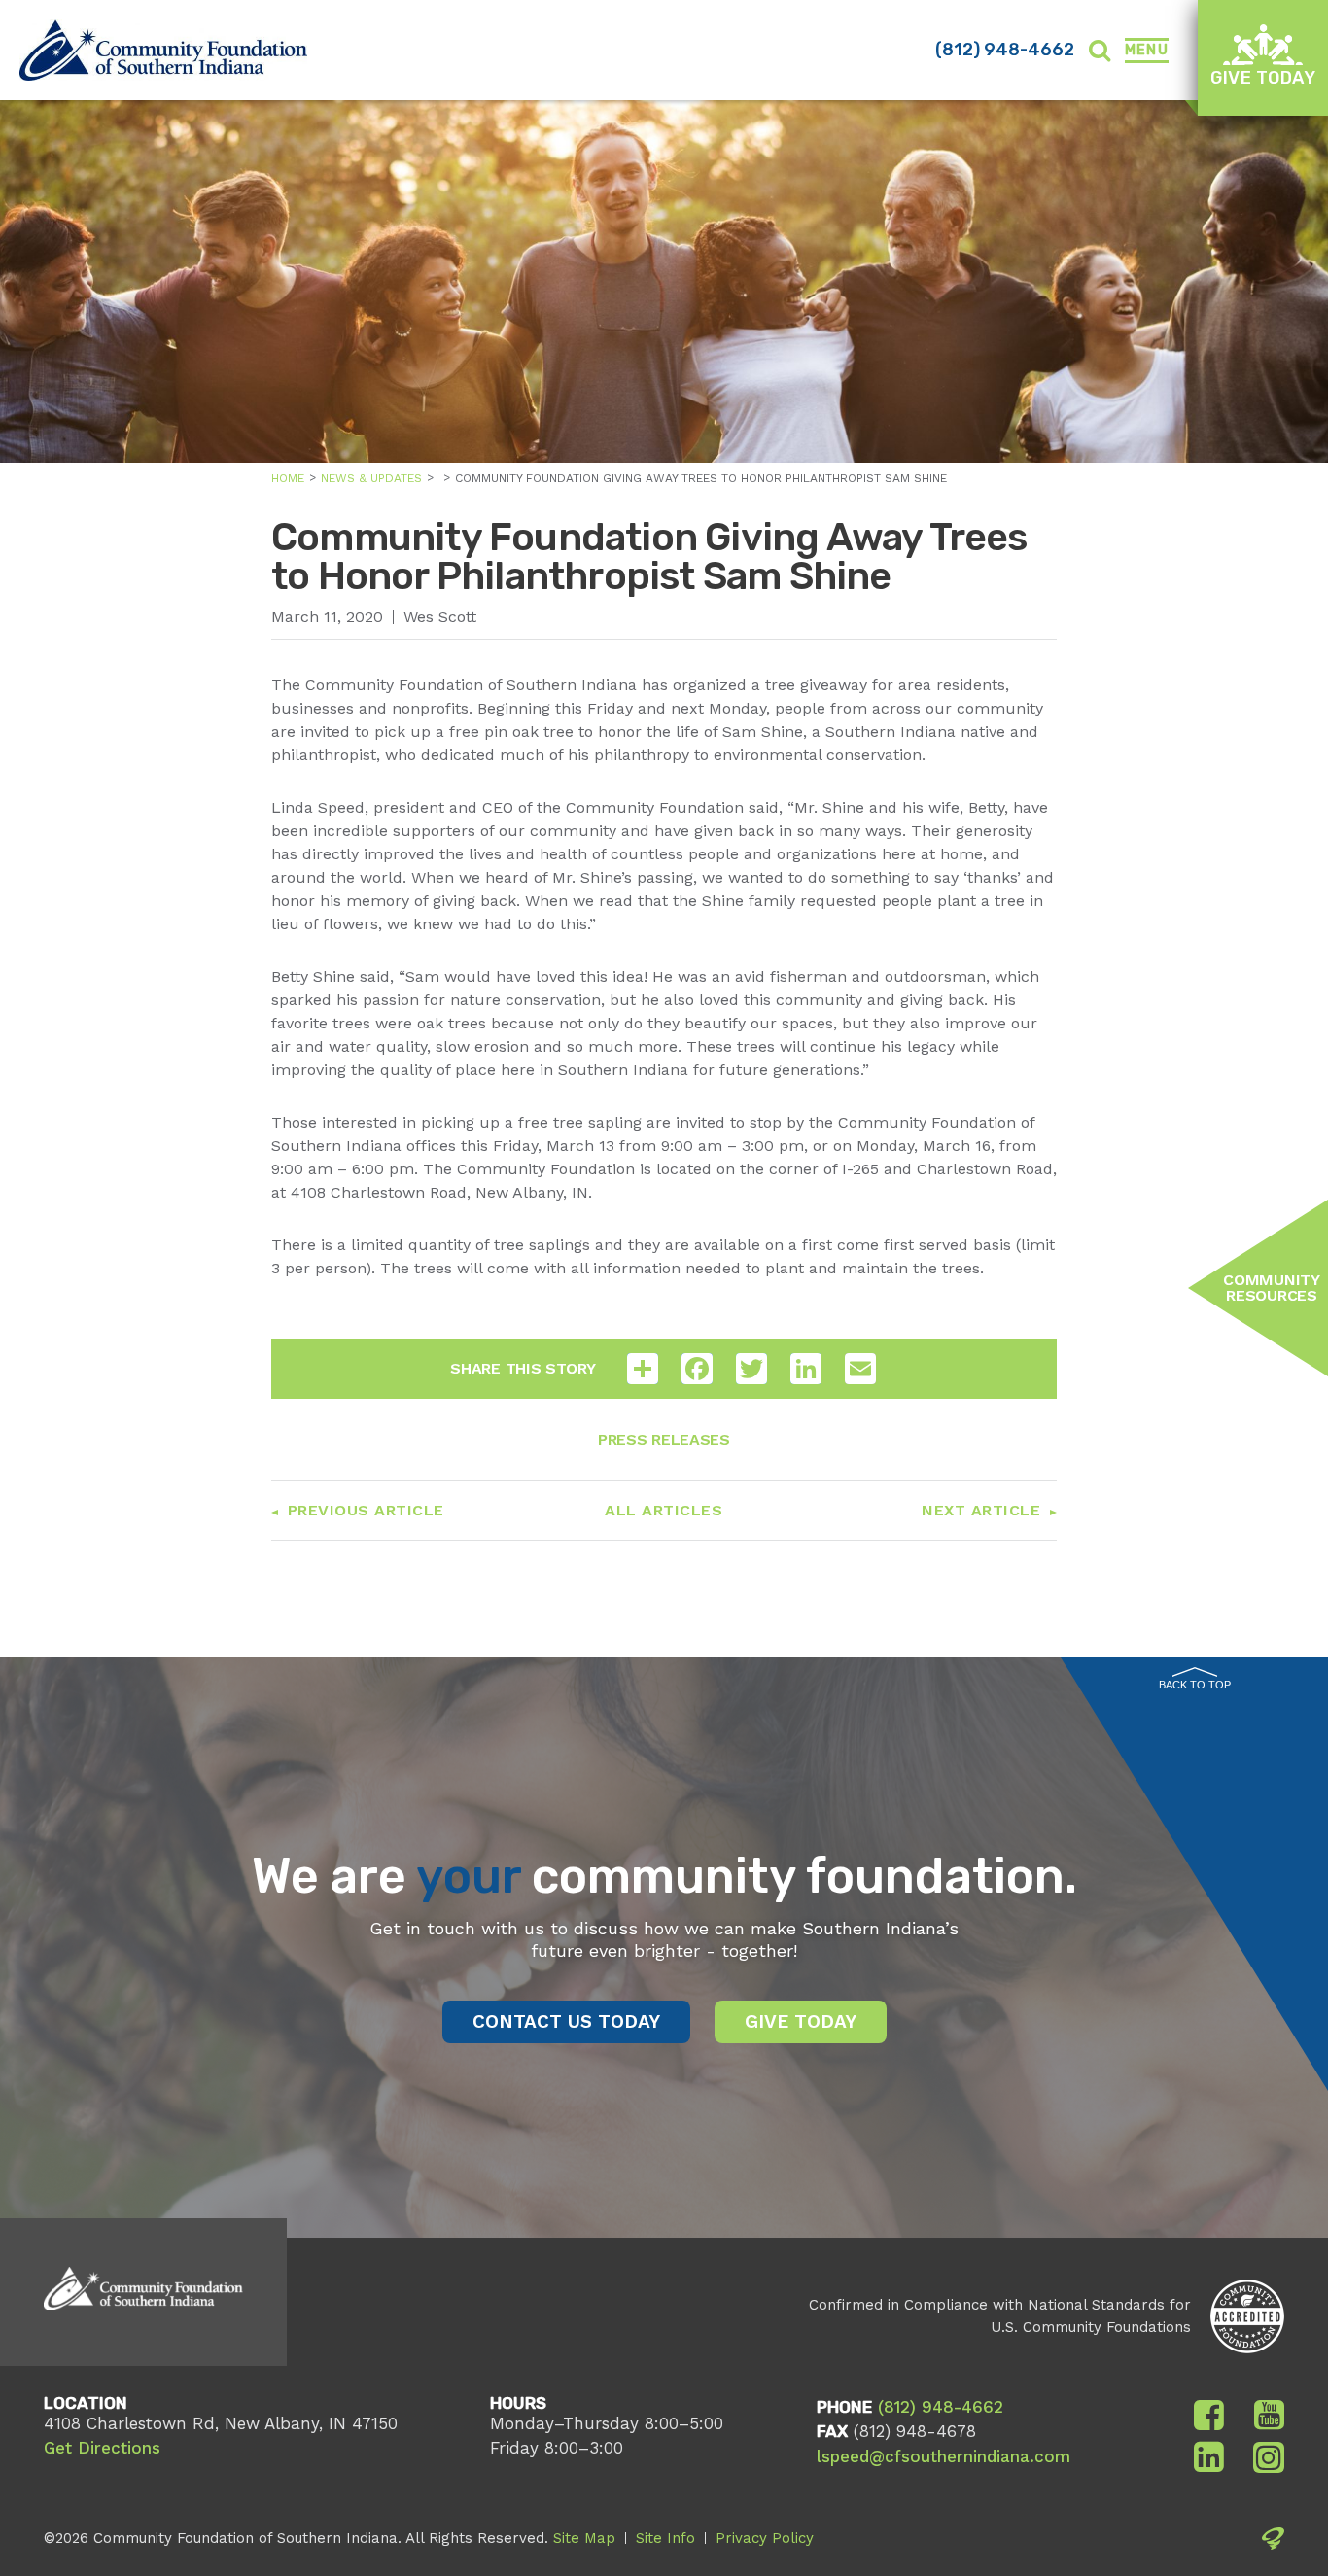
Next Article (981, 1510)
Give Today (1263, 78)
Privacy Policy (765, 2538)
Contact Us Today (566, 2021)
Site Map (584, 2538)
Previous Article (366, 1510)
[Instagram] (1269, 2457)
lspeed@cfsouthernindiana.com (944, 2456)
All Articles (664, 1510)
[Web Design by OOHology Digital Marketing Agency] (1273, 2542)
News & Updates (371, 478)
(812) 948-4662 (1005, 50)
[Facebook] (1209, 2416)
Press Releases (664, 1439)
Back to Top (1195, 1685)
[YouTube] (1269, 2416)
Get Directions (102, 2448)
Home (288, 478)
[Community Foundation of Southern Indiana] (163, 50)
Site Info (665, 2538)
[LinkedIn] (1209, 2457)
